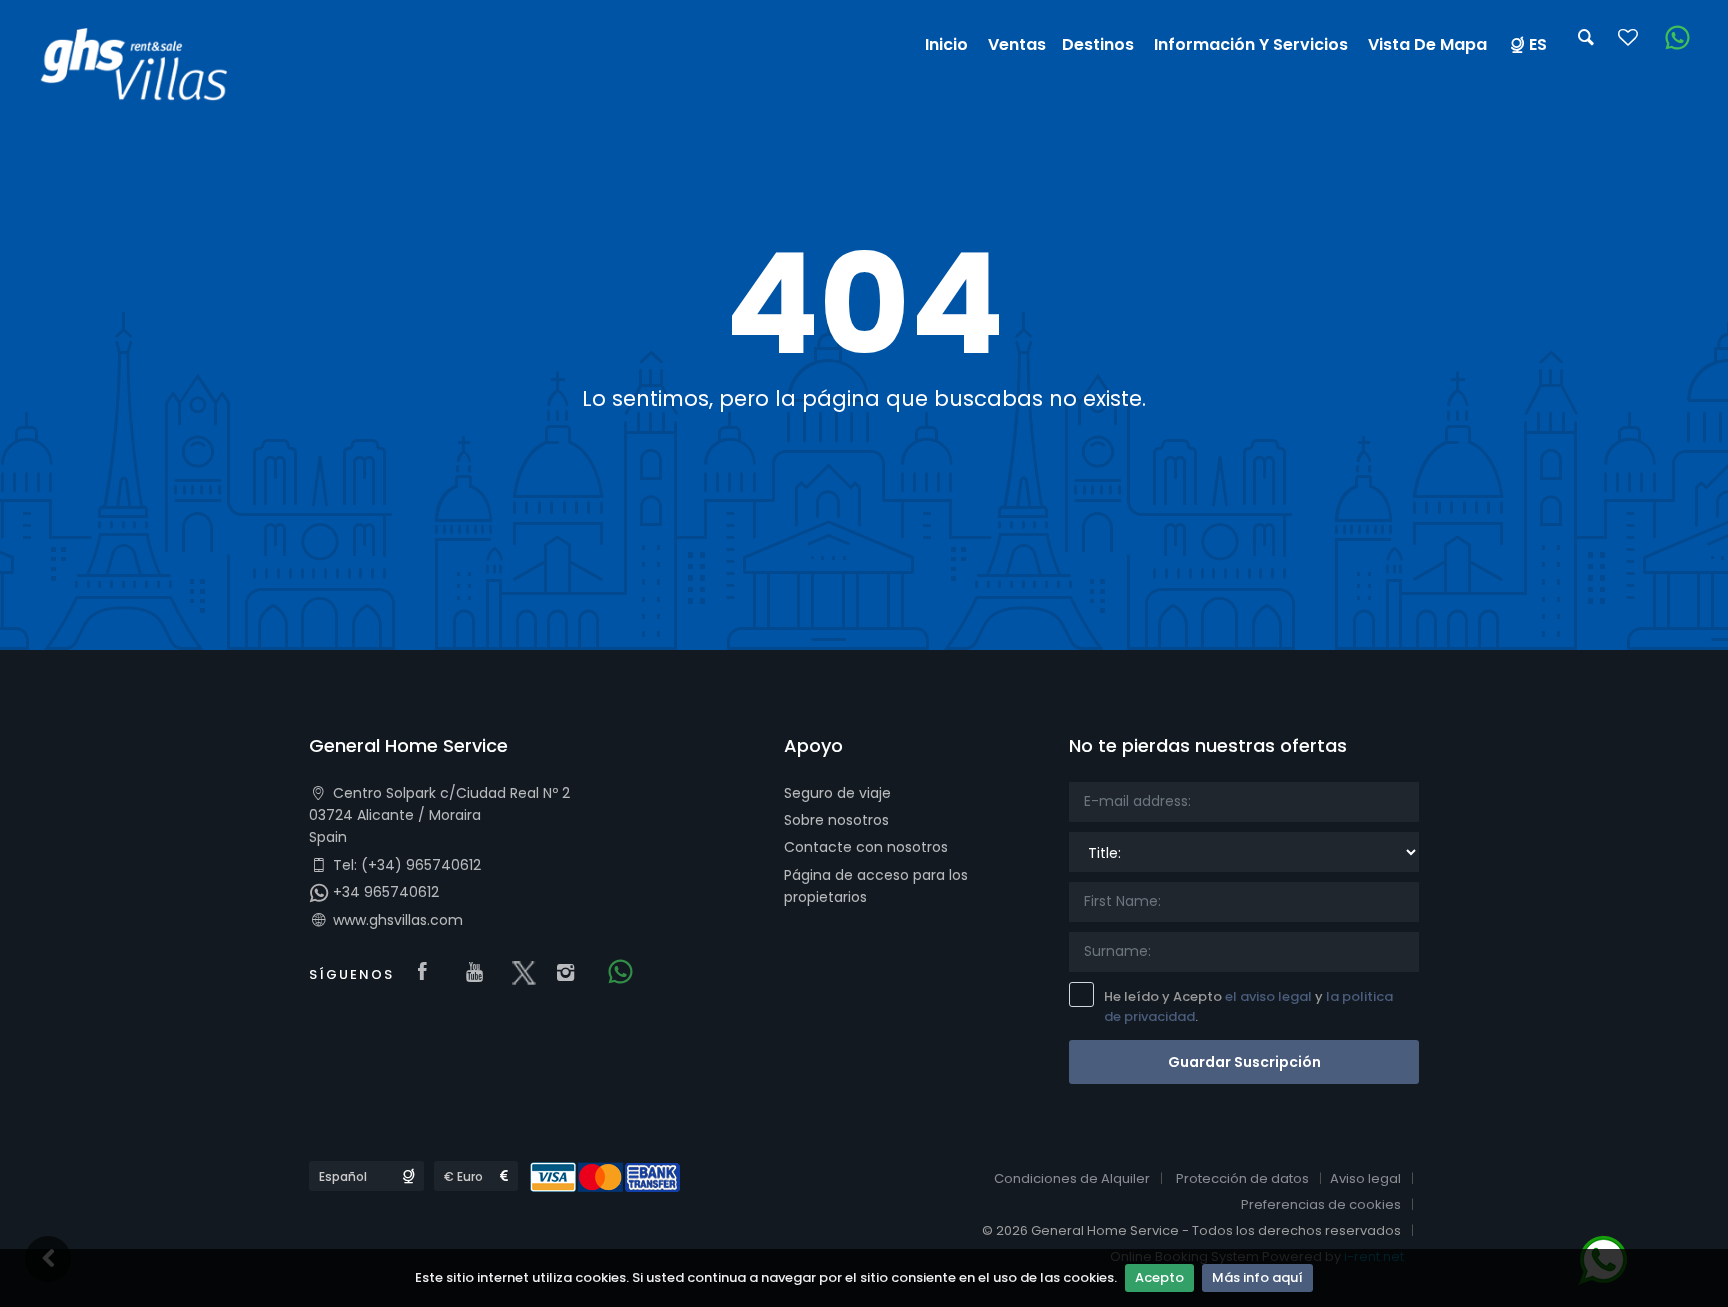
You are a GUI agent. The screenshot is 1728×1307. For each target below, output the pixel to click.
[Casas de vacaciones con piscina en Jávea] (142, 69)
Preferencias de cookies (1321, 1204)
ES (1538, 44)
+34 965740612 (384, 892)
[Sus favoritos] (1628, 43)
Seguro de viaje (837, 793)
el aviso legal (1268, 996)
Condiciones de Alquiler (1072, 1178)
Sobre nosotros (836, 820)
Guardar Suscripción (1244, 1062)
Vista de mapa (1427, 44)
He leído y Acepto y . (1248, 1007)
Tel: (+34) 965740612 (405, 865)
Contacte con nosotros (866, 847)
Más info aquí (1257, 1277)
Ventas (1017, 44)
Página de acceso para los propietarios (876, 886)
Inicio (946, 44)
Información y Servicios (1251, 44)
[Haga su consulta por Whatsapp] (1670, 38)
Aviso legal (1365, 1178)
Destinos (1098, 44)
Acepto (1159, 1277)
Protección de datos (1242, 1178)
